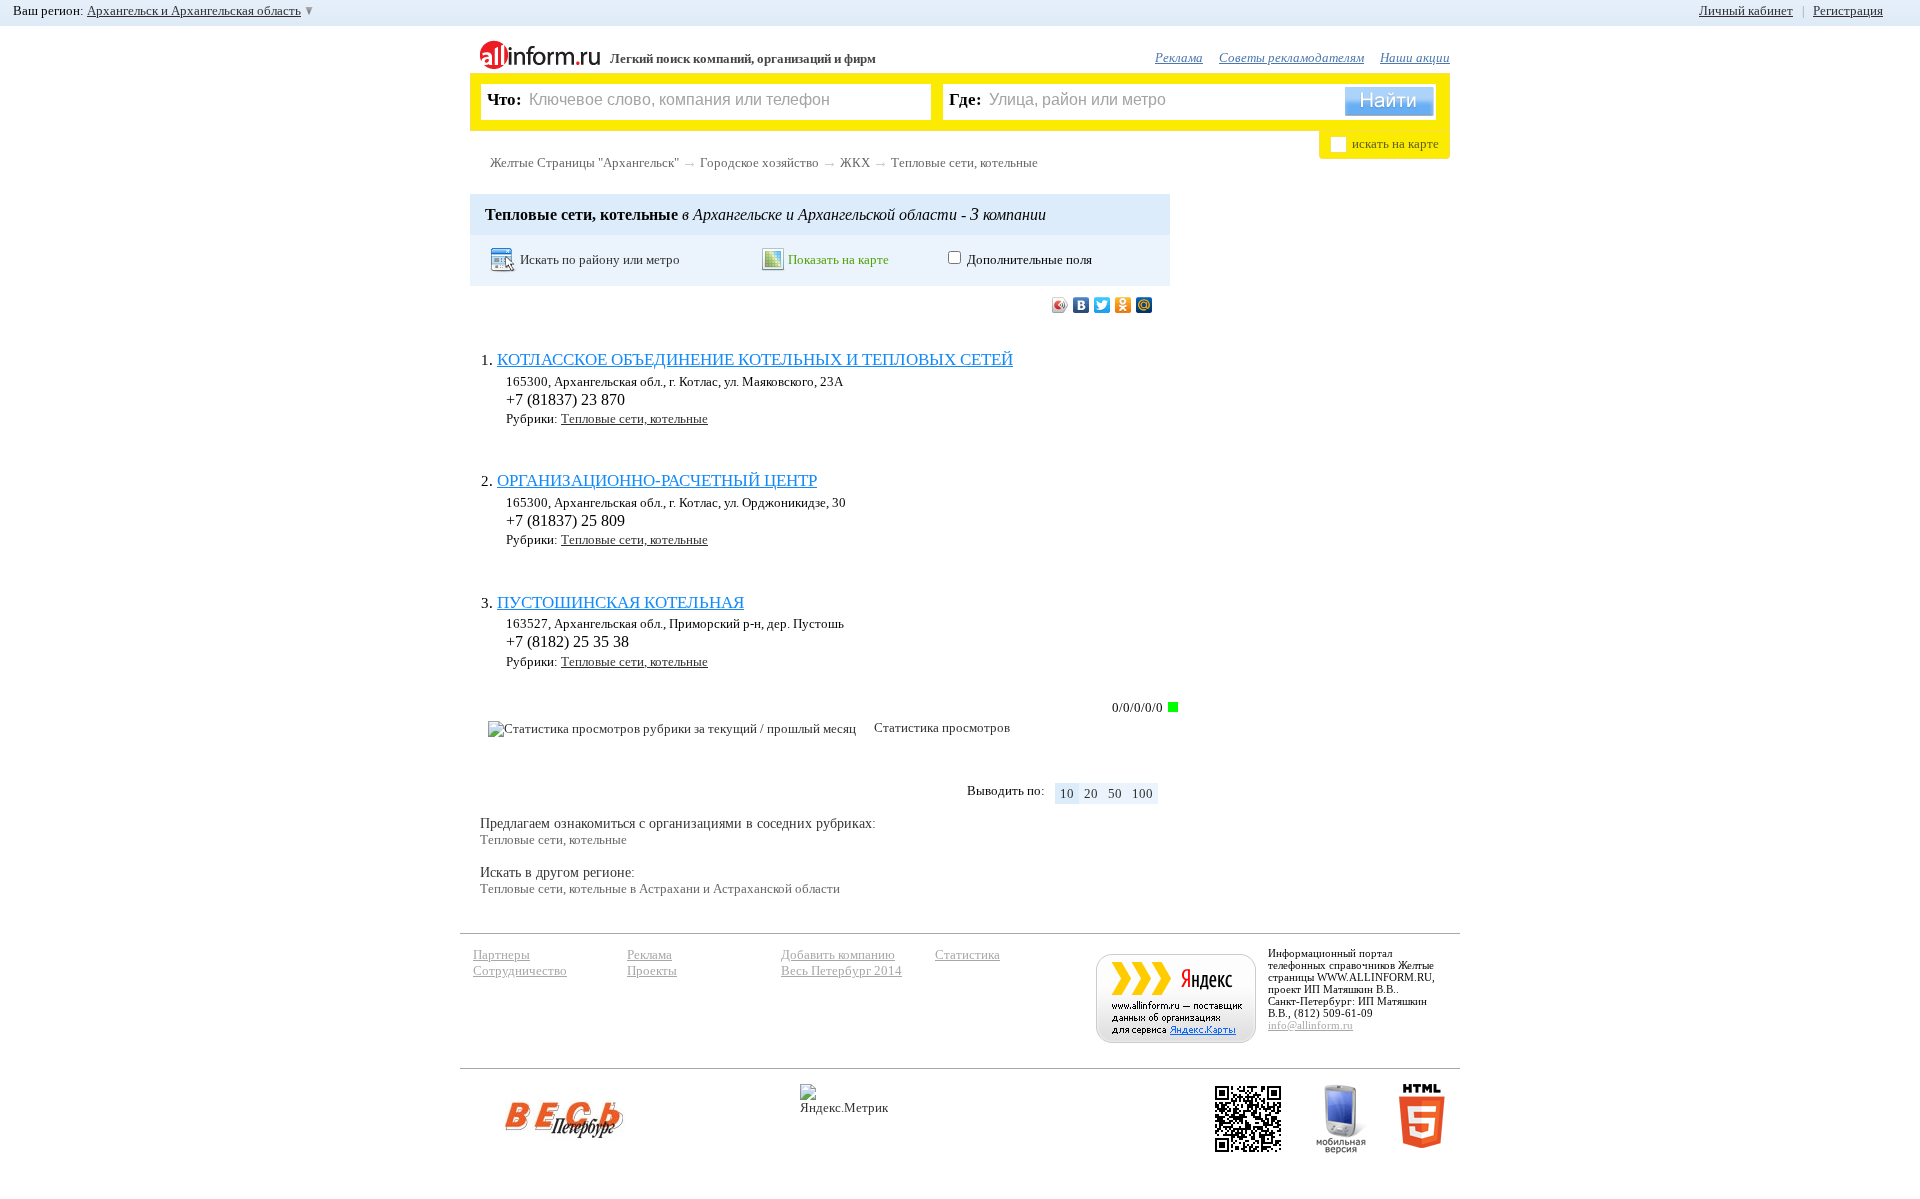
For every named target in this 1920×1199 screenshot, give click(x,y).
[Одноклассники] (1123, 305)
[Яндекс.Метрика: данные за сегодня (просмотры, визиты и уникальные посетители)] (844, 1099)
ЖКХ (855, 162)
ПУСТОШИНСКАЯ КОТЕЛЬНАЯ (620, 602)
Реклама (1179, 57)
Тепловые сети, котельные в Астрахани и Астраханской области (660, 888)
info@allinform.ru (1310, 1025)
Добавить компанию (838, 954)
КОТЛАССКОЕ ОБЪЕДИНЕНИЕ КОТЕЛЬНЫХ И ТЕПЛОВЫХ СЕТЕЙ (755, 359)
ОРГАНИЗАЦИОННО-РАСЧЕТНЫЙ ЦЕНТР (657, 480)
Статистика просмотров (942, 727)
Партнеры (501, 954)
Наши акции (1415, 57)
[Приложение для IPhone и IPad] (1248, 1119)
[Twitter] (1102, 305)
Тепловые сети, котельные (964, 162)
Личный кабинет (1746, 10)
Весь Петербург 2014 (841, 970)
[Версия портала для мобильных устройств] (1341, 1119)
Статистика (967, 954)
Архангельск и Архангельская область (194, 10)
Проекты (652, 970)
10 (1067, 793)
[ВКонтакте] (1081, 305)
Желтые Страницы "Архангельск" (584, 162)
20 (1091, 793)
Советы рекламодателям (1291, 57)
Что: (504, 99)
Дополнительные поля (1029, 259)
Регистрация (1848, 10)
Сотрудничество (520, 970)
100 (1142, 793)
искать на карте (1395, 143)
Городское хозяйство (759, 162)
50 (1115, 793)
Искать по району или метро (600, 259)
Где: (965, 99)
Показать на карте (838, 259)
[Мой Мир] (1144, 305)
